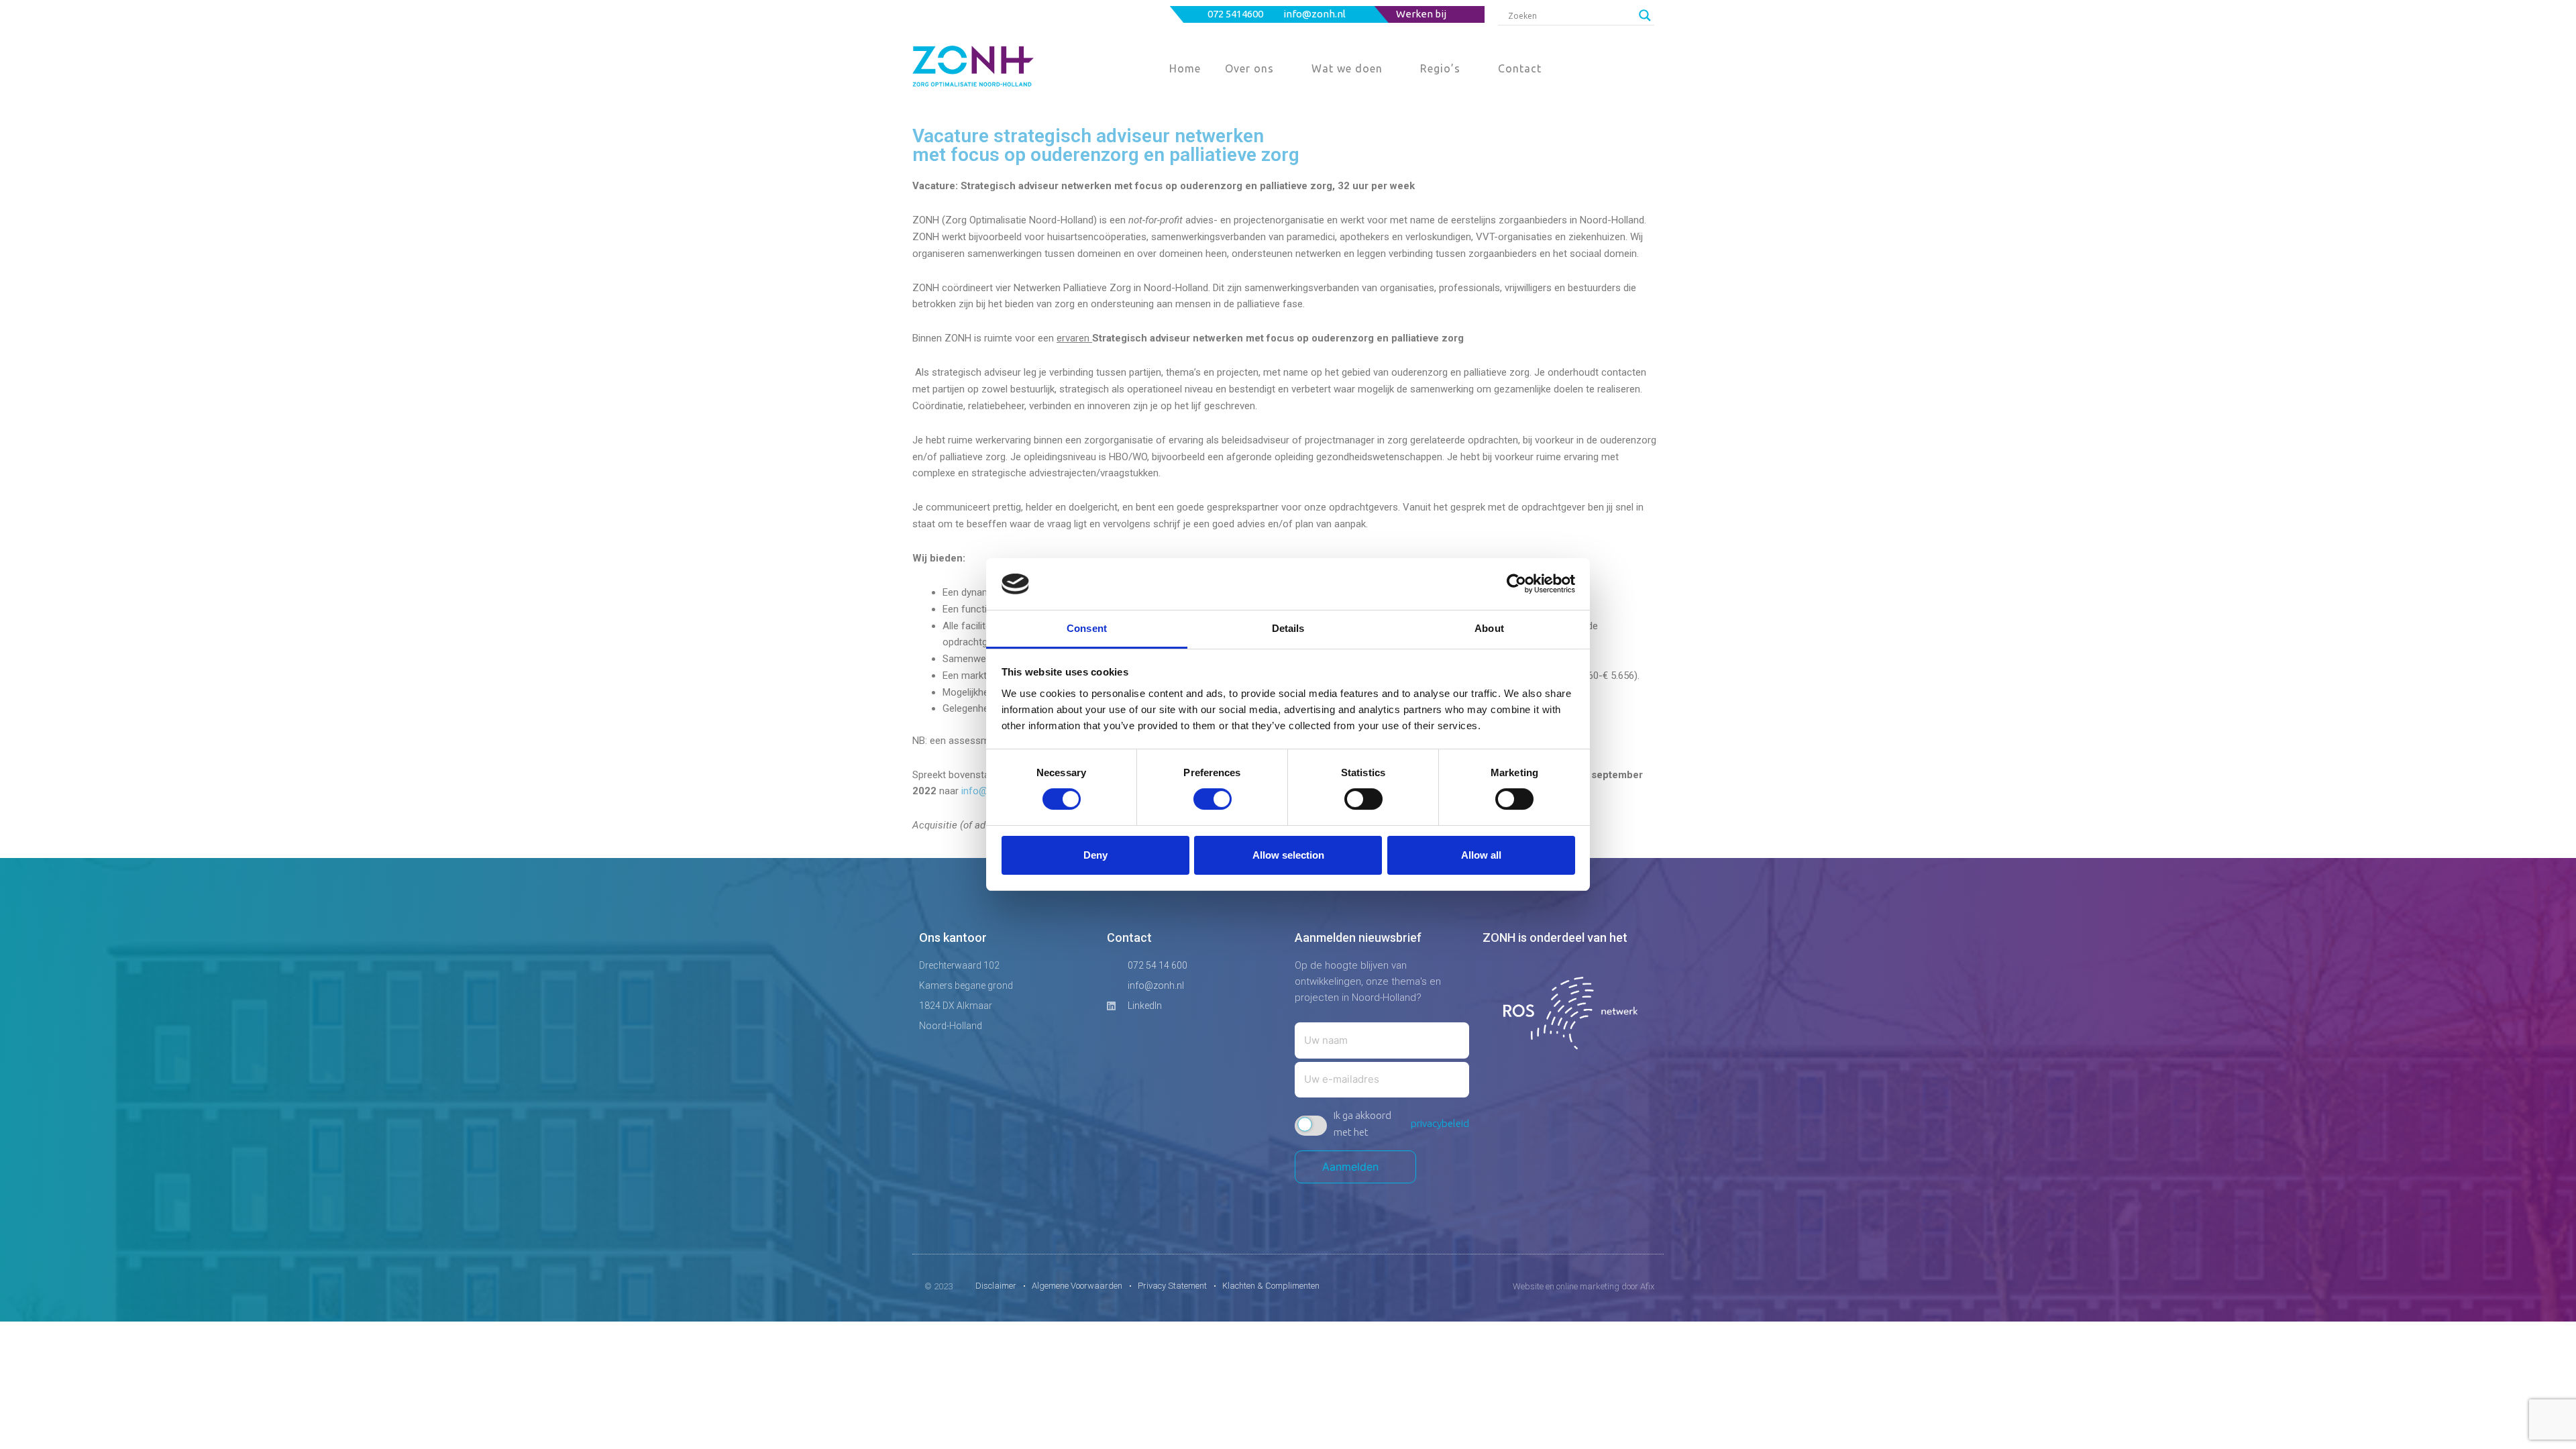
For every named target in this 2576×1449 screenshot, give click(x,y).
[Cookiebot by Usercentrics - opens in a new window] (1516, 584)
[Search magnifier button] (1645, 15)
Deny (1095, 855)
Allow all (1481, 855)
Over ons (1249, 68)
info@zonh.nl (1316, 14)
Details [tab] (1288, 628)
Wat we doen (1347, 68)
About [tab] (1489, 628)
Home (1185, 68)
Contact (1520, 68)
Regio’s (1440, 68)
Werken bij (1421, 14)
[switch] (1213, 799)
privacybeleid (1440, 1123)
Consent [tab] (1087, 628)
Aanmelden (1355, 1167)
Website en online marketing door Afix (1584, 1286)
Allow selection (1288, 855)
